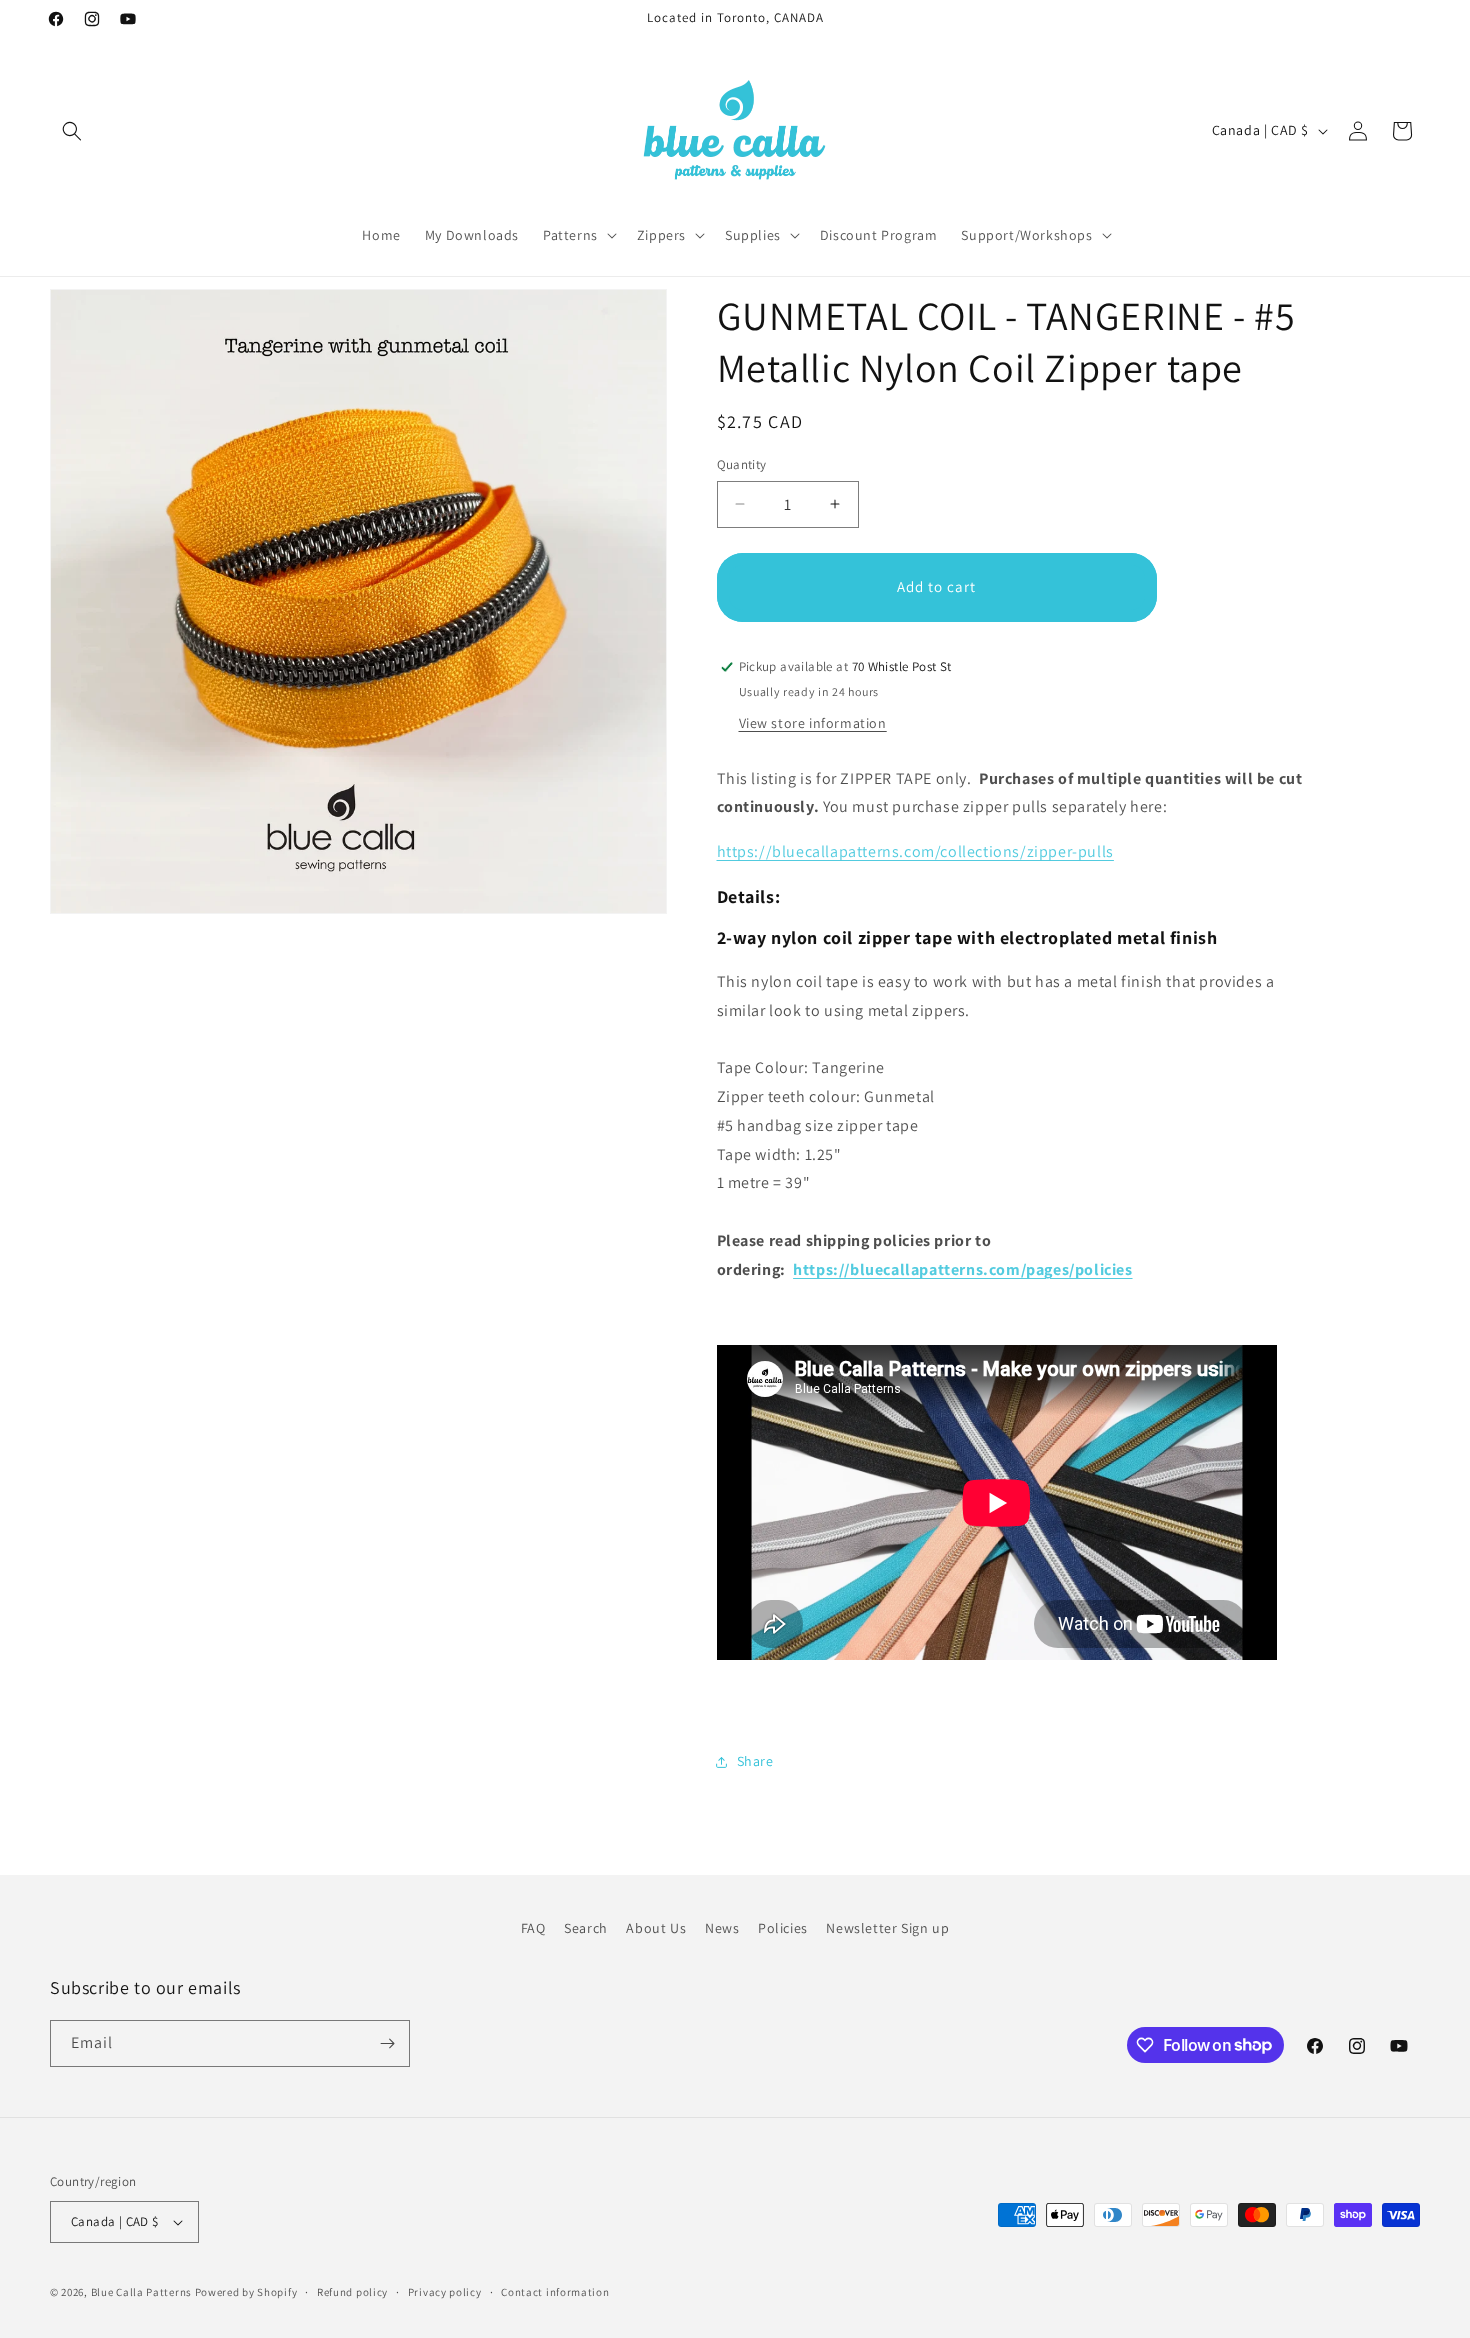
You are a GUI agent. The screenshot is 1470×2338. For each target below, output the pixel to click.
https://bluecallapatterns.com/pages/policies (962, 1269)
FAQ (533, 1928)
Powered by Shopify (246, 2292)
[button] (72, 131)
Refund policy (352, 2292)
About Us (656, 1928)
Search (586, 1928)
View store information (813, 723)
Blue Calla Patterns (141, 2292)
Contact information (555, 2292)
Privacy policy (445, 2292)
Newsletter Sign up (887, 1928)
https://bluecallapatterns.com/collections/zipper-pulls (915, 851)
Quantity (742, 464)
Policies (783, 1928)
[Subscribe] (387, 2043)
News (722, 1928)
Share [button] (755, 1761)
